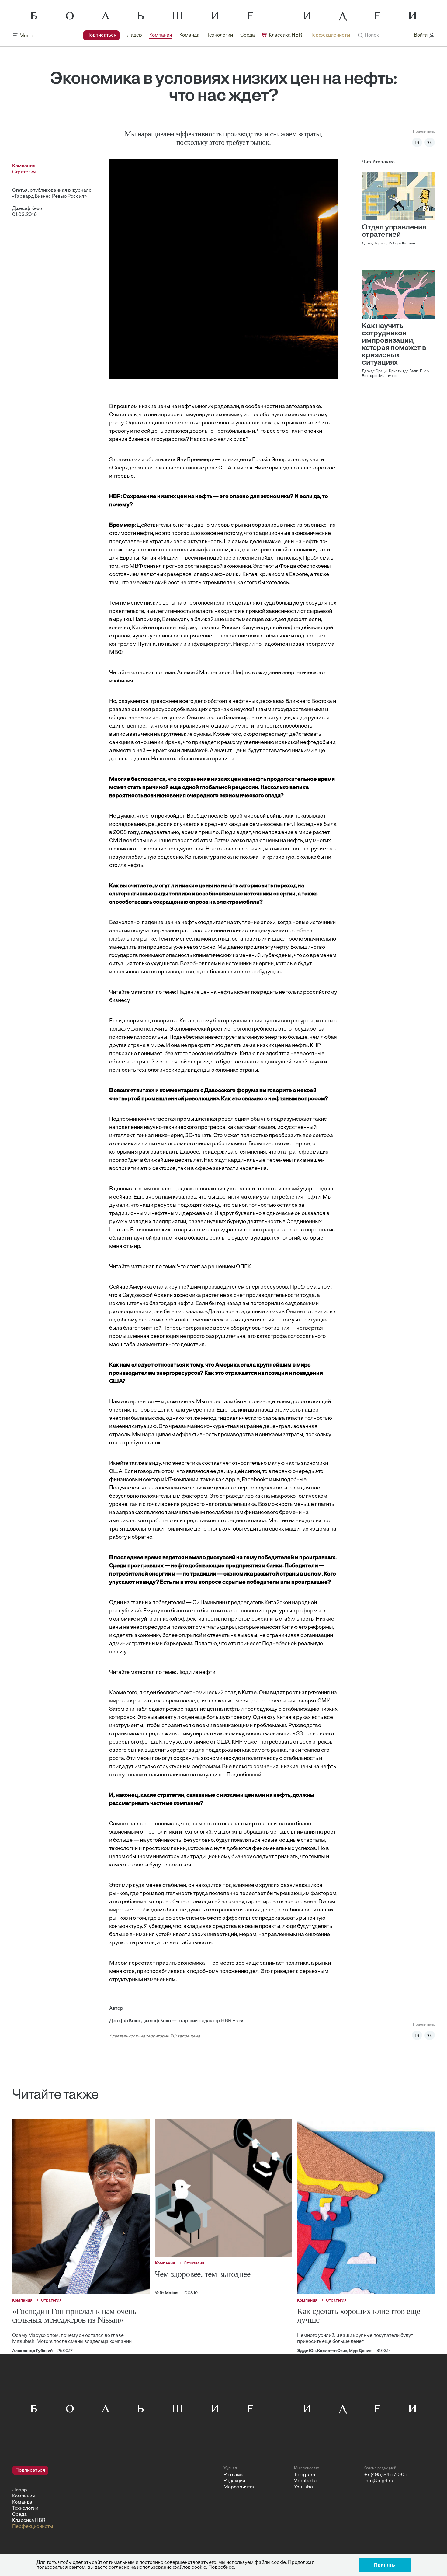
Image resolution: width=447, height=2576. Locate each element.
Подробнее (221, 2567)
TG (417, 142)
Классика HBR (285, 35)
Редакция (234, 2481)
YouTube (303, 2487)
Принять (385, 2565)
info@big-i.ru (379, 2481)
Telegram (305, 2475)
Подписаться (101, 35)
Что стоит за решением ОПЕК (214, 1267)
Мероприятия (239, 2487)
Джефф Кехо (27, 209)
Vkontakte (305, 2481)
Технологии (220, 35)
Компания (161, 35)
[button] (368, 35)
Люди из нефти (196, 1673)
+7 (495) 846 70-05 (386, 2475)
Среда (248, 35)
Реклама (234, 2475)
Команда (189, 35)
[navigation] (217, 35)
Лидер (135, 35)
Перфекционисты (330, 35)
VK (430, 142)
